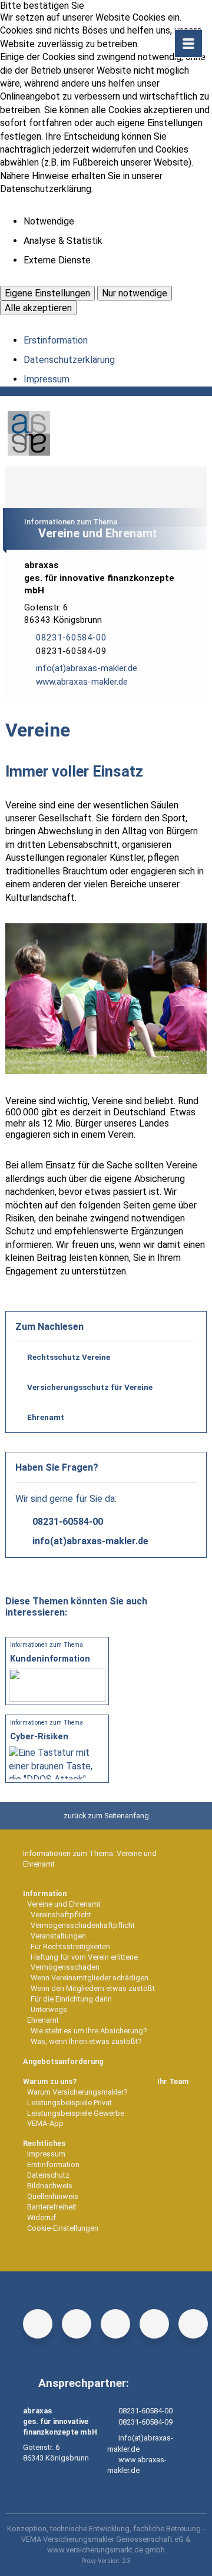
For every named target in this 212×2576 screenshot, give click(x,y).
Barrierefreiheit (52, 2207)
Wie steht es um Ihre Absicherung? (89, 2031)
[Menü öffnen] (188, 44)
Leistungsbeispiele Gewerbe (76, 2113)
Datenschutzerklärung (69, 360)
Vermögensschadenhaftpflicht (83, 1925)
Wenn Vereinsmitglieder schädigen (90, 1978)
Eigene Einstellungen (47, 293)
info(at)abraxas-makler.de (90, 1541)
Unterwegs (49, 2009)
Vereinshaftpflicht (61, 1915)
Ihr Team (173, 2081)
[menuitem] (106, 1968)
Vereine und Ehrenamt (64, 1904)
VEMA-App (45, 2123)
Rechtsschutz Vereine (69, 1357)
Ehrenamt (46, 1417)
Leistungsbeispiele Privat (69, 2103)
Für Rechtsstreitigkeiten (70, 1946)
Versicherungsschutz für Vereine (90, 1387)
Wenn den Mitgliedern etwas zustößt (93, 1988)
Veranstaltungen (58, 1936)
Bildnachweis (50, 2186)
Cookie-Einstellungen (63, 2228)
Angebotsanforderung (63, 2061)
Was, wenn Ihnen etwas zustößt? (86, 2041)
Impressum (47, 379)
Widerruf (42, 2217)
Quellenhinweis (53, 2196)
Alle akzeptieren (38, 308)
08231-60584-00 (68, 1522)
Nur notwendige (135, 293)
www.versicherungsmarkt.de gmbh (106, 2550)
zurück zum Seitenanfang (106, 1816)
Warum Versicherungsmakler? (77, 2092)
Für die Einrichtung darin (71, 1999)
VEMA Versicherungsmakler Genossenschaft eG (102, 2539)
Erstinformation (56, 340)
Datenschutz (48, 2175)
